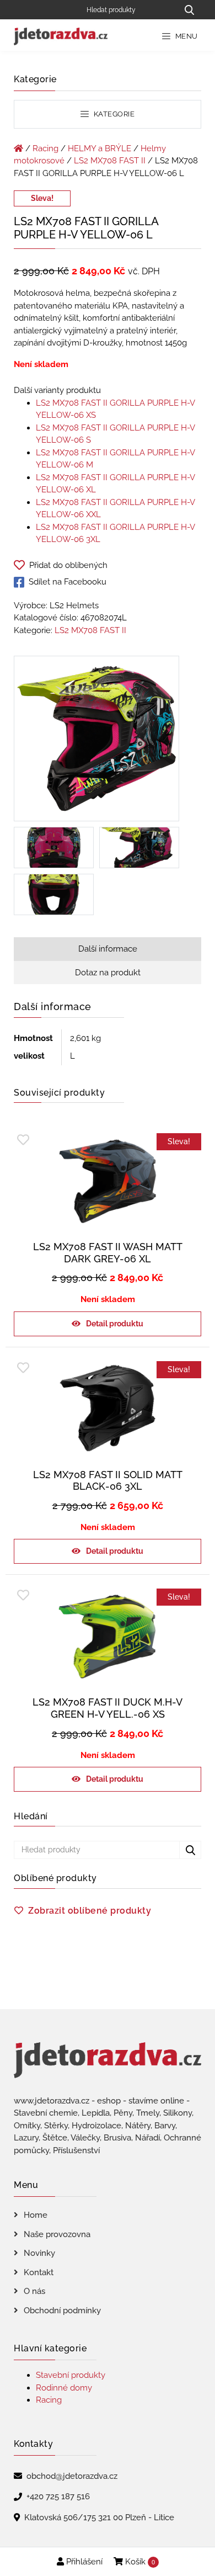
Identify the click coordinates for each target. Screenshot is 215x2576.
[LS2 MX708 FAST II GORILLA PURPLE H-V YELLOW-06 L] (96, 741)
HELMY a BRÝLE (100, 148)
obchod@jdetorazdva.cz (72, 2476)
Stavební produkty (71, 2375)
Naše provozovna (57, 2234)
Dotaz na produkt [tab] (108, 973)
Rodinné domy (64, 2388)
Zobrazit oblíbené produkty (90, 1911)
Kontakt (39, 2272)
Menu (186, 36)
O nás (34, 2291)
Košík (139, 2562)
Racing (45, 148)
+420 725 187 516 (58, 2497)
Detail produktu (115, 1324)
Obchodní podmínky (62, 2311)
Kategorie (113, 114)
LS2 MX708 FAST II (110, 161)
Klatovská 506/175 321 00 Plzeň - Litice (99, 2517)
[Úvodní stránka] (18, 148)
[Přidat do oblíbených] (23, 1140)
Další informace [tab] (108, 949)
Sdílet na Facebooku (68, 582)
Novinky (39, 2253)
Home (36, 2215)
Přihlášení (83, 2562)
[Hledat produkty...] (189, 10)
